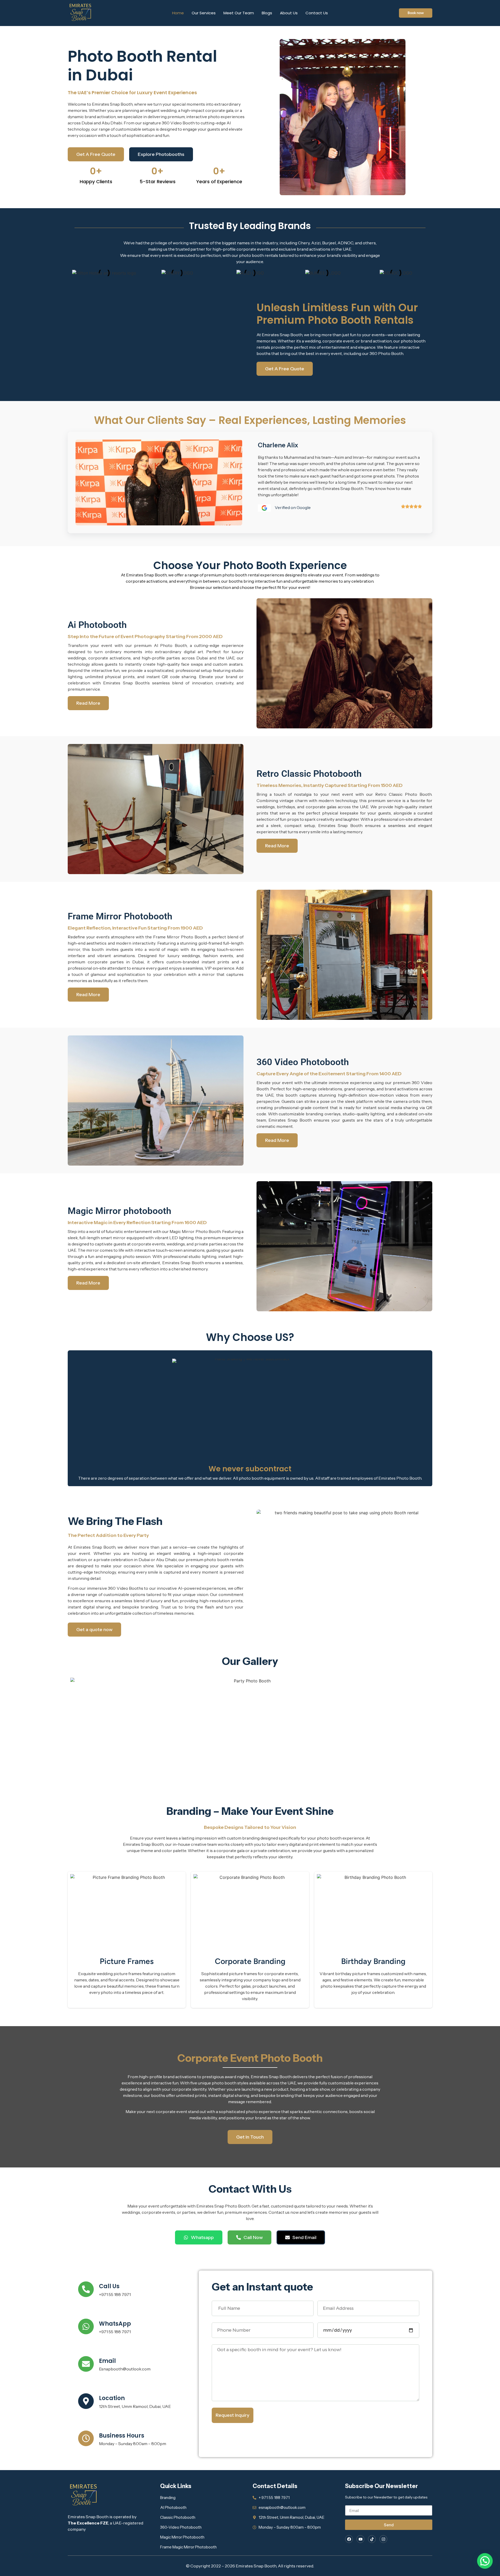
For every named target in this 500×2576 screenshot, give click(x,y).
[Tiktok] (372, 2539)
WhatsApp (115, 2324)
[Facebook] (349, 2539)
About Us (289, 13)
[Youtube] (360, 2539)
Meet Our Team (239, 13)
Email (107, 2361)
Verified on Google (293, 507)
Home (178, 13)
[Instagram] (383, 2539)
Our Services (204, 13)
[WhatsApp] (86, 2326)
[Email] (86, 2364)
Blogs (267, 13)
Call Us (109, 2286)
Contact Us (317, 13)
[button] (485, 2561)
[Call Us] (86, 2289)
